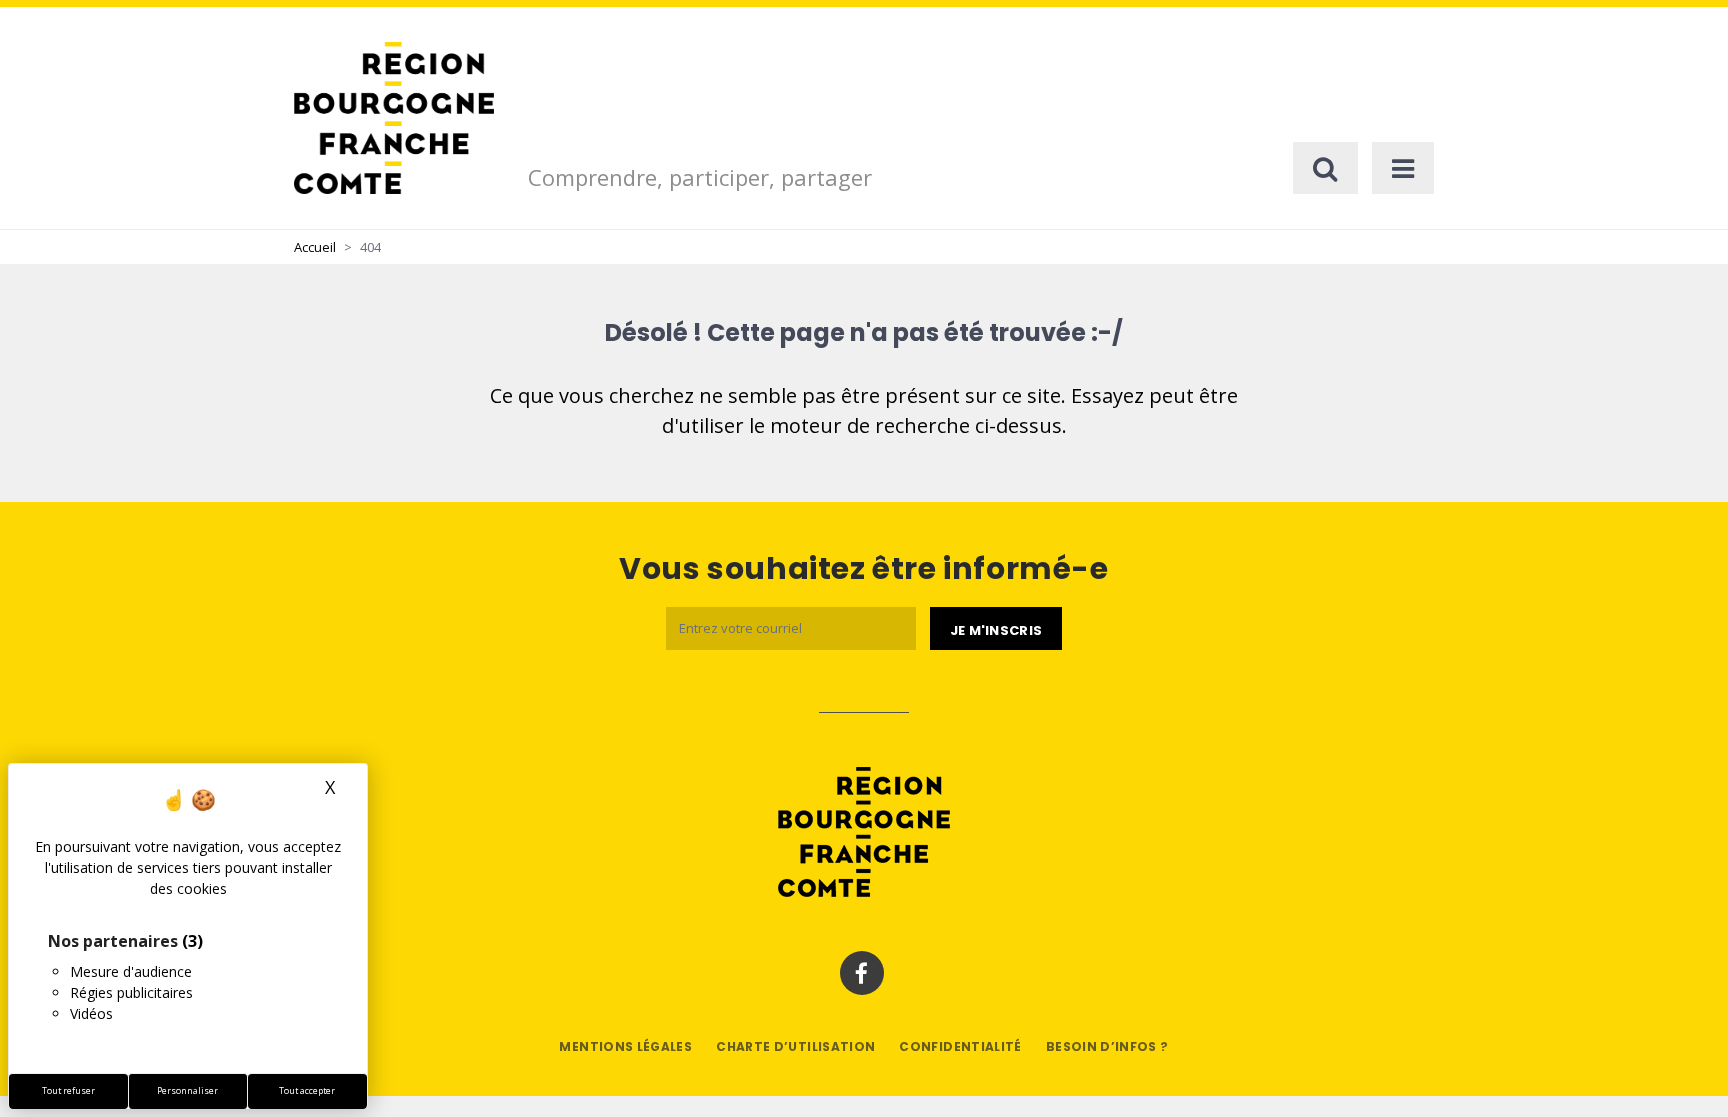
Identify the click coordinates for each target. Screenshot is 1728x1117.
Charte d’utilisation (795, 1046)
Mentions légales (625, 1046)
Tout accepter (307, 1091)
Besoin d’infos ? (1107, 1046)
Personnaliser (187, 1091)
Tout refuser (68, 1091)
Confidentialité (960, 1046)
